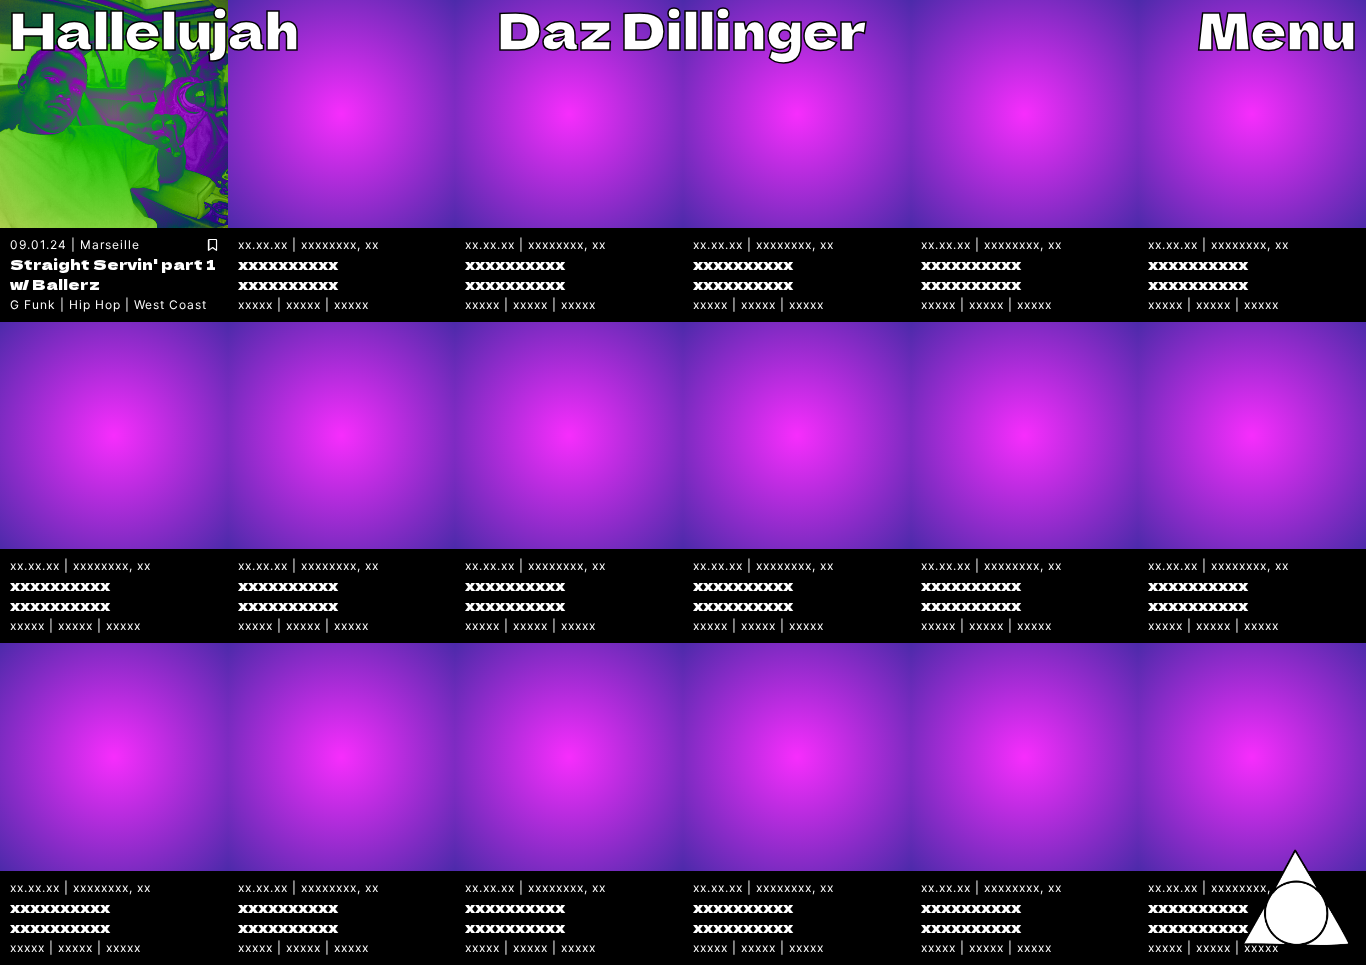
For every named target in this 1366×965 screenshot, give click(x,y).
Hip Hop (95, 304)
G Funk (33, 304)
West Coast (170, 304)
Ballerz (66, 283)
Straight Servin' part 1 (113, 263)
